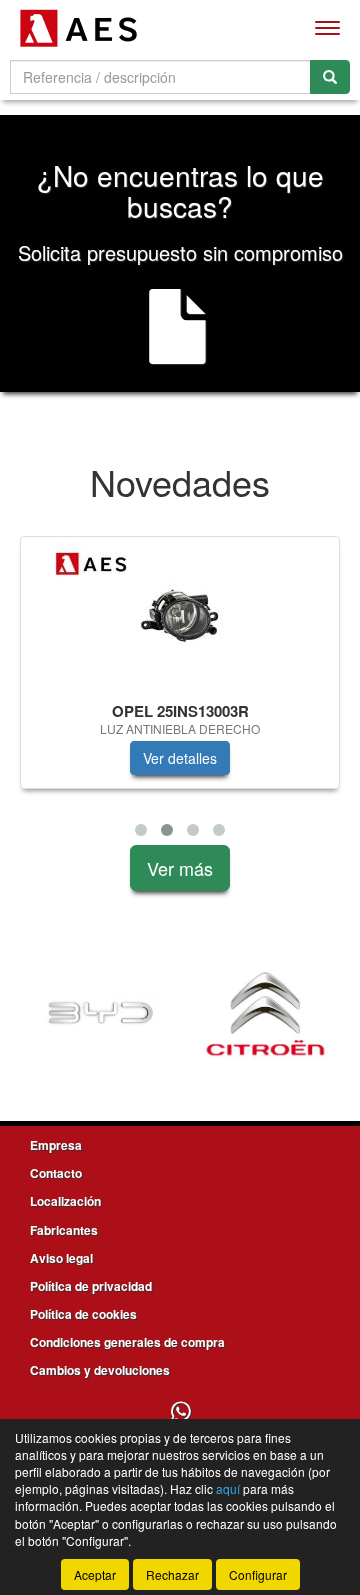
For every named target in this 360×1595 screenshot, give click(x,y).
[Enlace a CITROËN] (265, 1014)
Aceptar (95, 1574)
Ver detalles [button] (180, 758)
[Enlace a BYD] (100, 1014)
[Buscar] (330, 77)
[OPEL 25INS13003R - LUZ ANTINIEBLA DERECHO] (180, 616)
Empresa (56, 1145)
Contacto (56, 1173)
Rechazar (172, 1574)
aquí (228, 1488)
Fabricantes (64, 1230)
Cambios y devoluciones (100, 1370)
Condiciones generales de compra (127, 1342)
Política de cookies (83, 1314)
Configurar (258, 1574)
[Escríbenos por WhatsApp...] (180, 1412)
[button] (141, 830)
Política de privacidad (91, 1286)
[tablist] (180, 690)
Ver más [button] (180, 868)
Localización (65, 1201)
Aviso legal (61, 1258)
